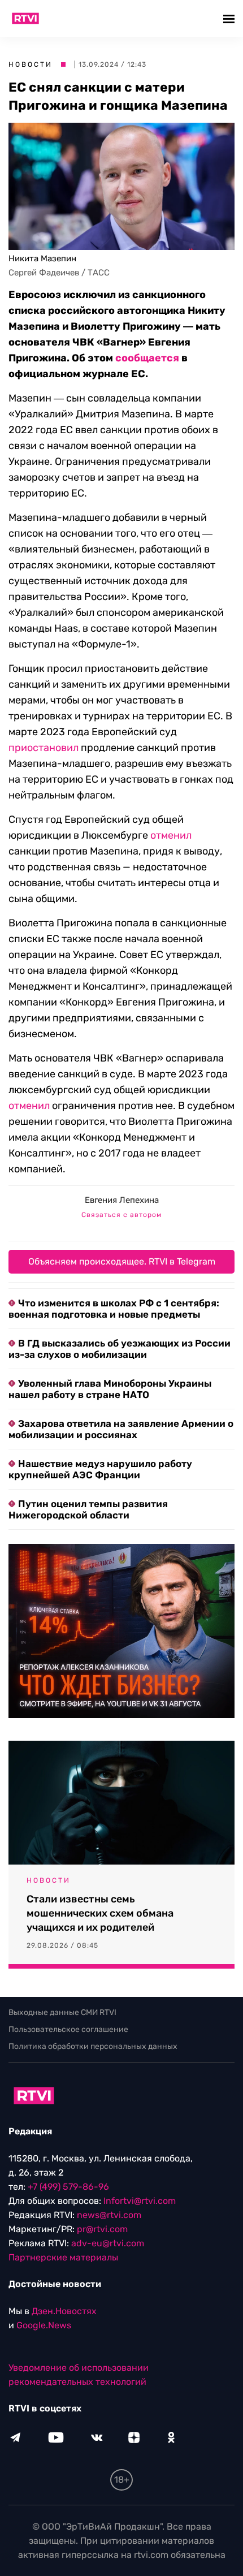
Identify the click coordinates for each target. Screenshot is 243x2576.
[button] (230, 18)
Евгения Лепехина (122, 1200)
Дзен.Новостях (64, 2311)
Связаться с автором (121, 1215)
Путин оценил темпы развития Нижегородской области (88, 1509)
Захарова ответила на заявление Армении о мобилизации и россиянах (121, 1429)
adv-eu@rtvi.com (108, 2243)
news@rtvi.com (109, 2215)
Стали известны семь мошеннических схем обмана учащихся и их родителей (100, 1913)
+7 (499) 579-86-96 (68, 2187)
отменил (171, 835)
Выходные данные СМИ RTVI (62, 2012)
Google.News (44, 2325)
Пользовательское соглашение (68, 2029)
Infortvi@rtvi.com (140, 2201)
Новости (31, 64)
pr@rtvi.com (102, 2229)
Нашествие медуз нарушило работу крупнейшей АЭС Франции (100, 1469)
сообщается (147, 358)
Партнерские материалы (63, 2257)
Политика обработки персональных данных (93, 2046)
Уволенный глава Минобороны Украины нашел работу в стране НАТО (110, 1389)
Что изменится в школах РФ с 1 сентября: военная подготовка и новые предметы (114, 1309)
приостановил (44, 748)
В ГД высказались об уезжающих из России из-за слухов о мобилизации (120, 1349)
